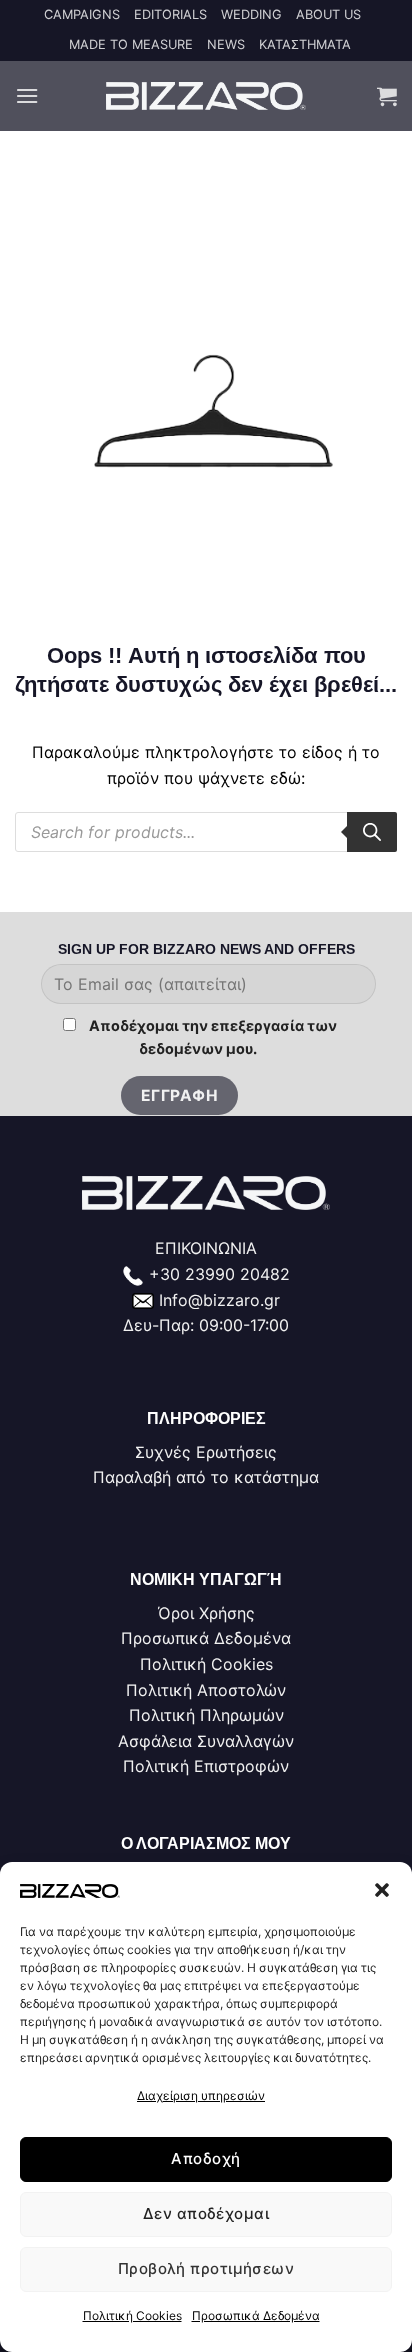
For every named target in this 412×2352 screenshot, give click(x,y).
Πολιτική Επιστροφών (206, 1766)
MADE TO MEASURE (131, 44)
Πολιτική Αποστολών (206, 1690)
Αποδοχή (205, 2158)
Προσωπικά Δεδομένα (256, 2315)
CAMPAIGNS (82, 14)
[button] (382, 1890)
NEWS (226, 44)
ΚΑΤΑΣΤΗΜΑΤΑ (305, 44)
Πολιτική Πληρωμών (206, 1715)
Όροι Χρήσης (206, 1613)
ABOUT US (328, 14)
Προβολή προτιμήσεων (206, 2268)
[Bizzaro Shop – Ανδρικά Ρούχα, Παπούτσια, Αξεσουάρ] (206, 96)
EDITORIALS (170, 14)
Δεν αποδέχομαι (206, 2213)
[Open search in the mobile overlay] (206, 832)
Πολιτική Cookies (132, 2315)
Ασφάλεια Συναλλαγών (206, 1741)
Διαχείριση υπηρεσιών (201, 2095)
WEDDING (251, 14)
